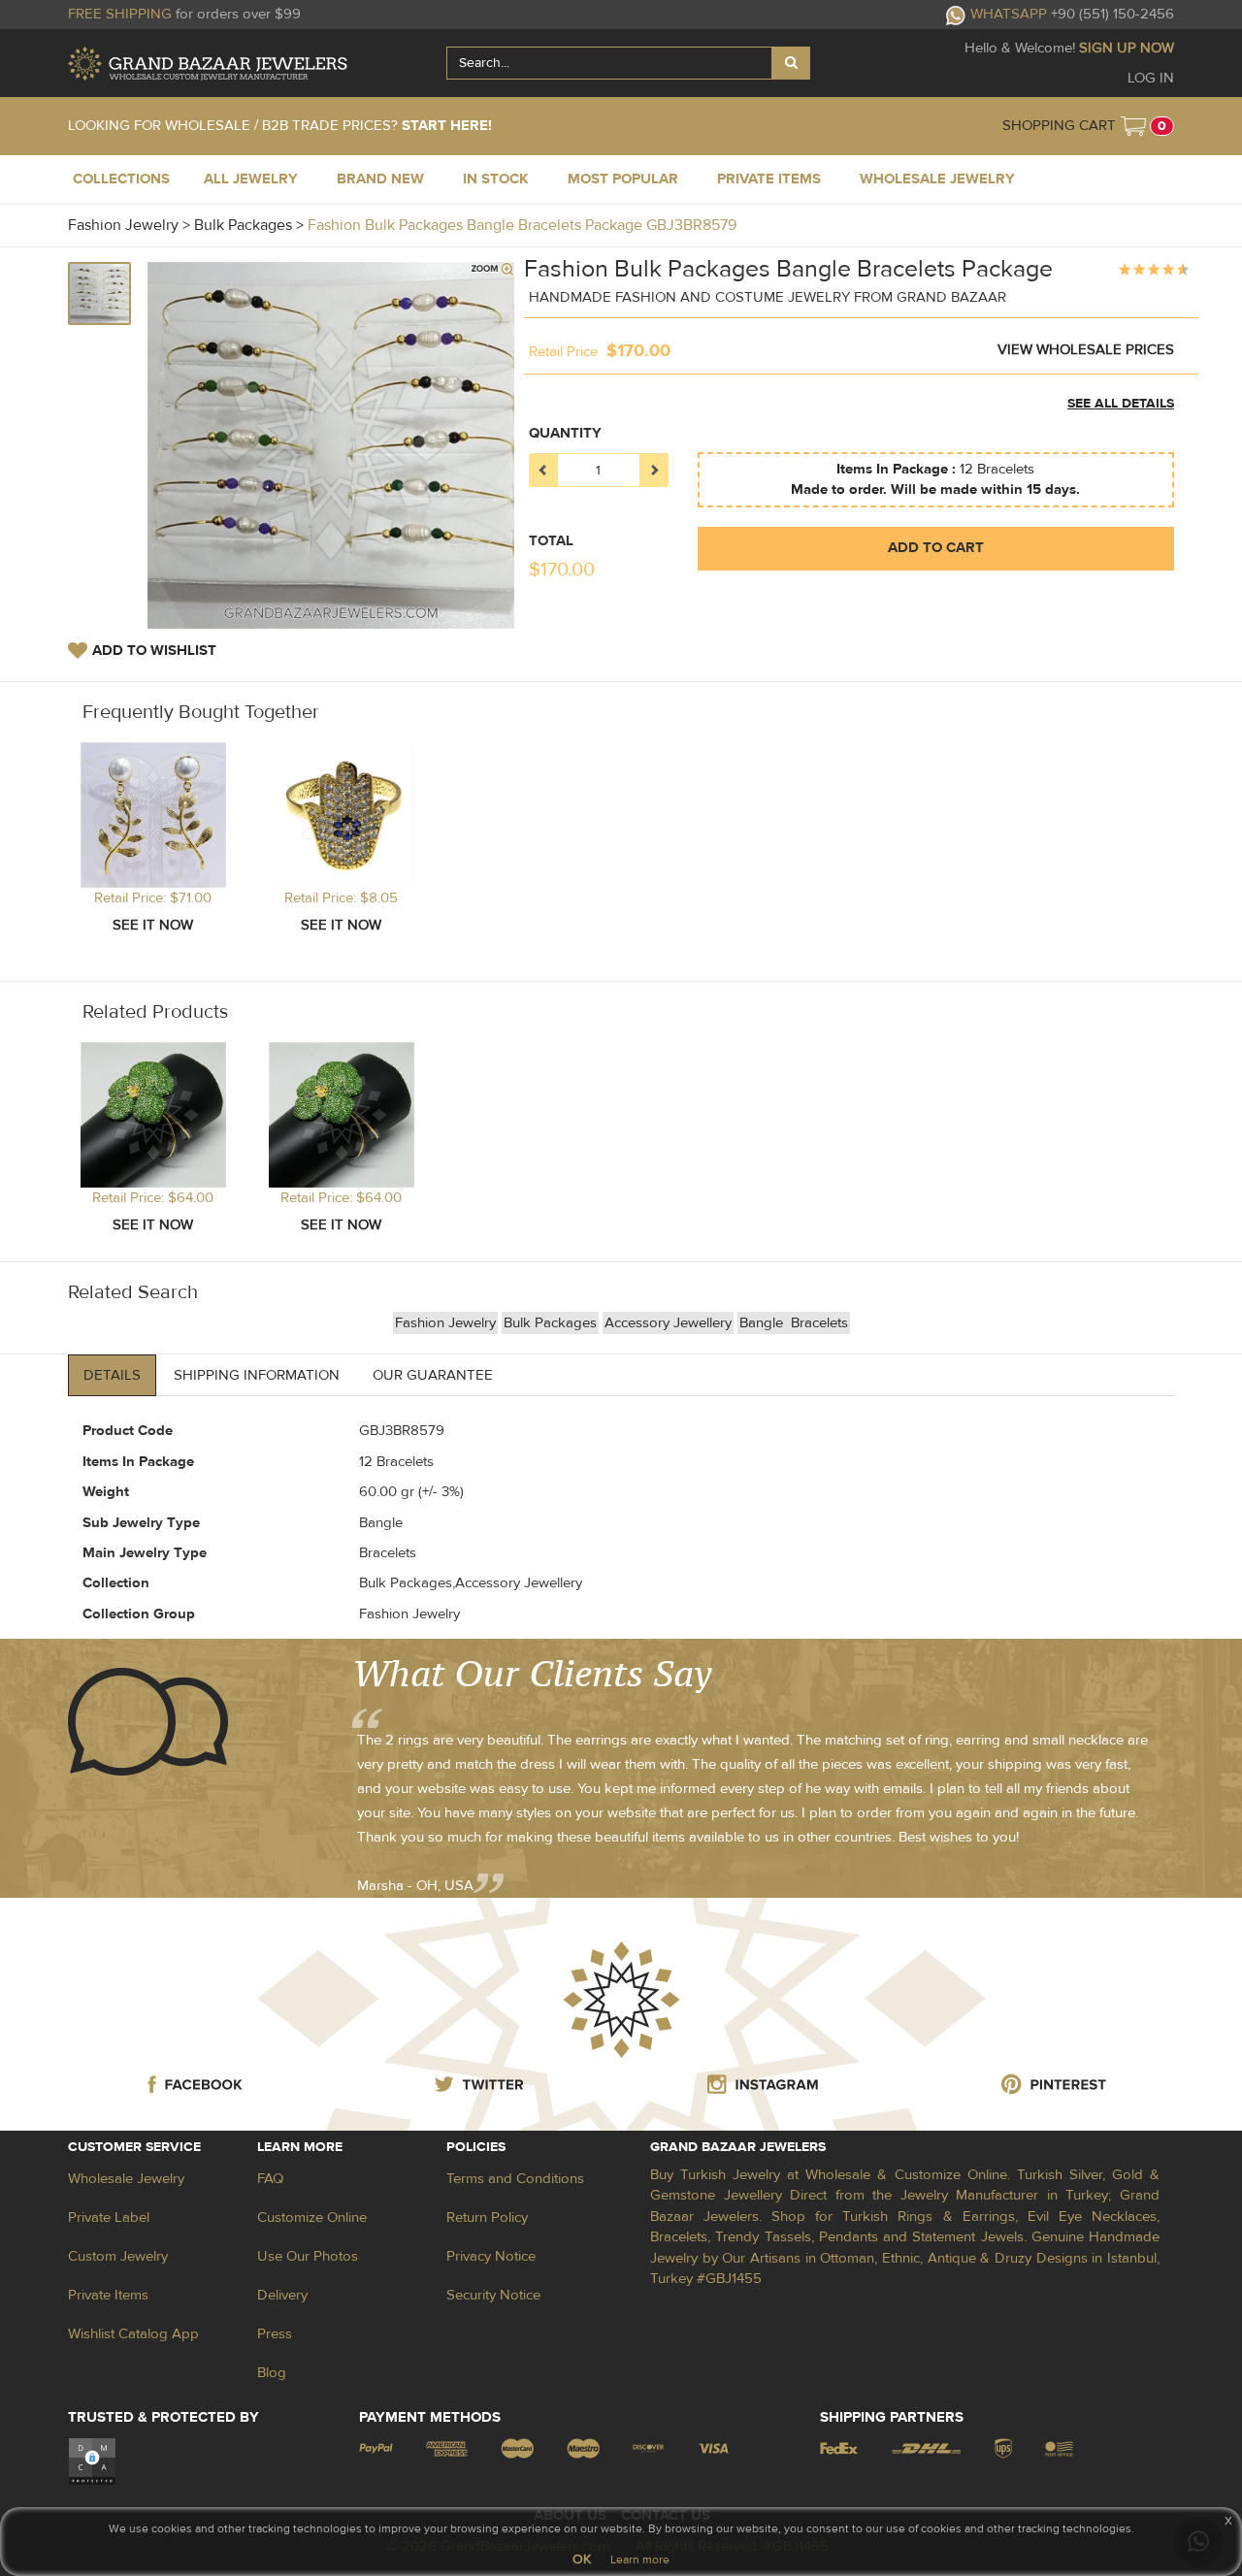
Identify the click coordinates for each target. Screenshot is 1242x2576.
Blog (272, 2373)
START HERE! (447, 126)
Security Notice (493, 2295)
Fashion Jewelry (445, 1323)
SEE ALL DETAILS (1121, 404)
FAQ (270, 2179)
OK (582, 2560)
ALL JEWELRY (251, 179)
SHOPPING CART (1059, 126)
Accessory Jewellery (668, 1323)
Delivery (282, 2295)
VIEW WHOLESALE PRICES (1086, 350)
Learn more (640, 2560)
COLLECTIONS (121, 179)
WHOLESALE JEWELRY (937, 179)
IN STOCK (496, 179)
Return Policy (487, 2217)
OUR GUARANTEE (433, 1375)
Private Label (109, 2217)
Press (275, 2334)
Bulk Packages (550, 1323)
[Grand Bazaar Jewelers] (208, 64)
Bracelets (819, 1323)
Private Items (108, 2295)
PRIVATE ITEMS (769, 179)
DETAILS (112, 1375)
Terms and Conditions (515, 2179)
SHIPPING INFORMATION (257, 1375)
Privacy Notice (491, 2256)
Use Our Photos (308, 2256)
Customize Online (312, 2217)
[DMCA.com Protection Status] (92, 2461)
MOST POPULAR (623, 179)
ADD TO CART (936, 548)
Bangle (763, 1323)
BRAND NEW (380, 179)
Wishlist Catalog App (133, 2334)
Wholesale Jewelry (126, 2179)
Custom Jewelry (118, 2256)
